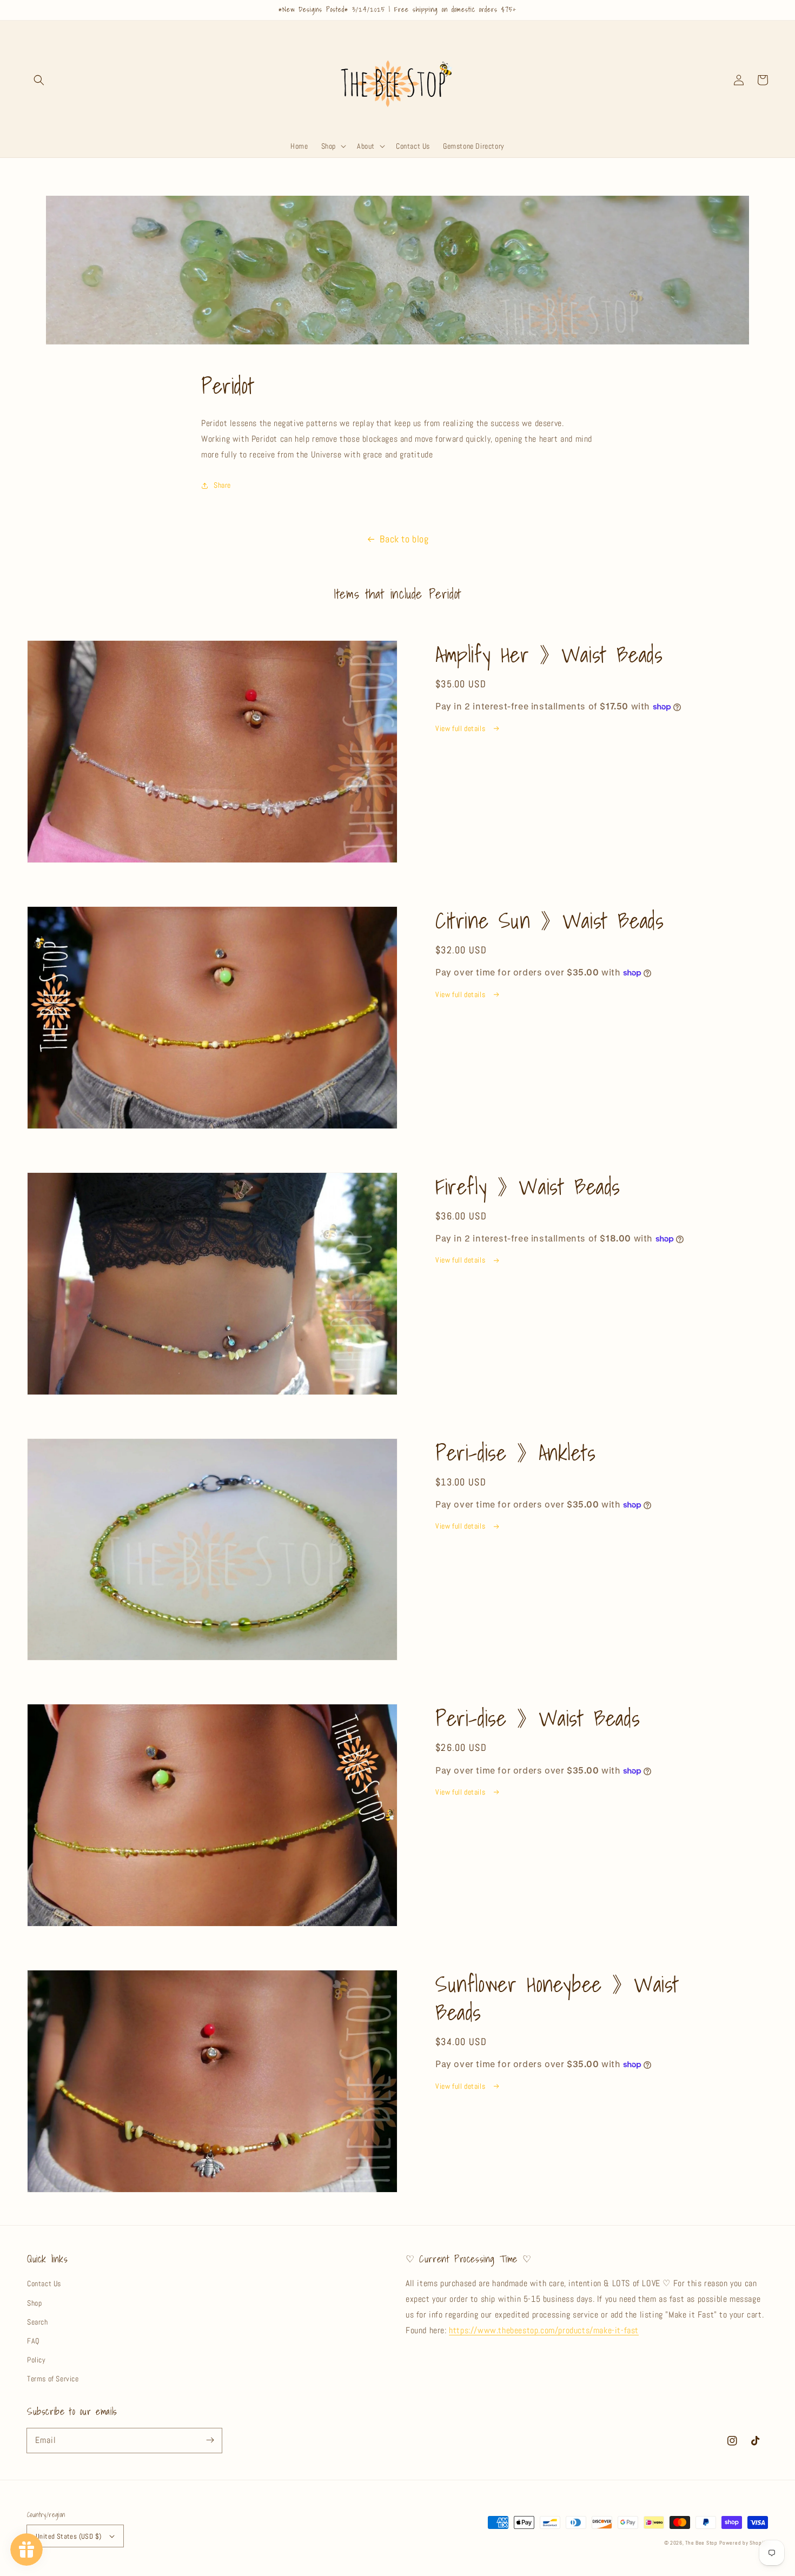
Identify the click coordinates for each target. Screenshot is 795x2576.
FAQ (33, 2341)
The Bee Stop (701, 2543)
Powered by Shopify (744, 2543)
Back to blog (404, 539)
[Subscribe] (210, 2440)
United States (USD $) (68, 2536)
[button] (39, 80)
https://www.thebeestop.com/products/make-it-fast (544, 2330)
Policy (37, 2360)
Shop (34, 2303)
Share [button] (222, 485)
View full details (461, 728)
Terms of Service (53, 2379)
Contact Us (44, 2283)
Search (38, 2322)
